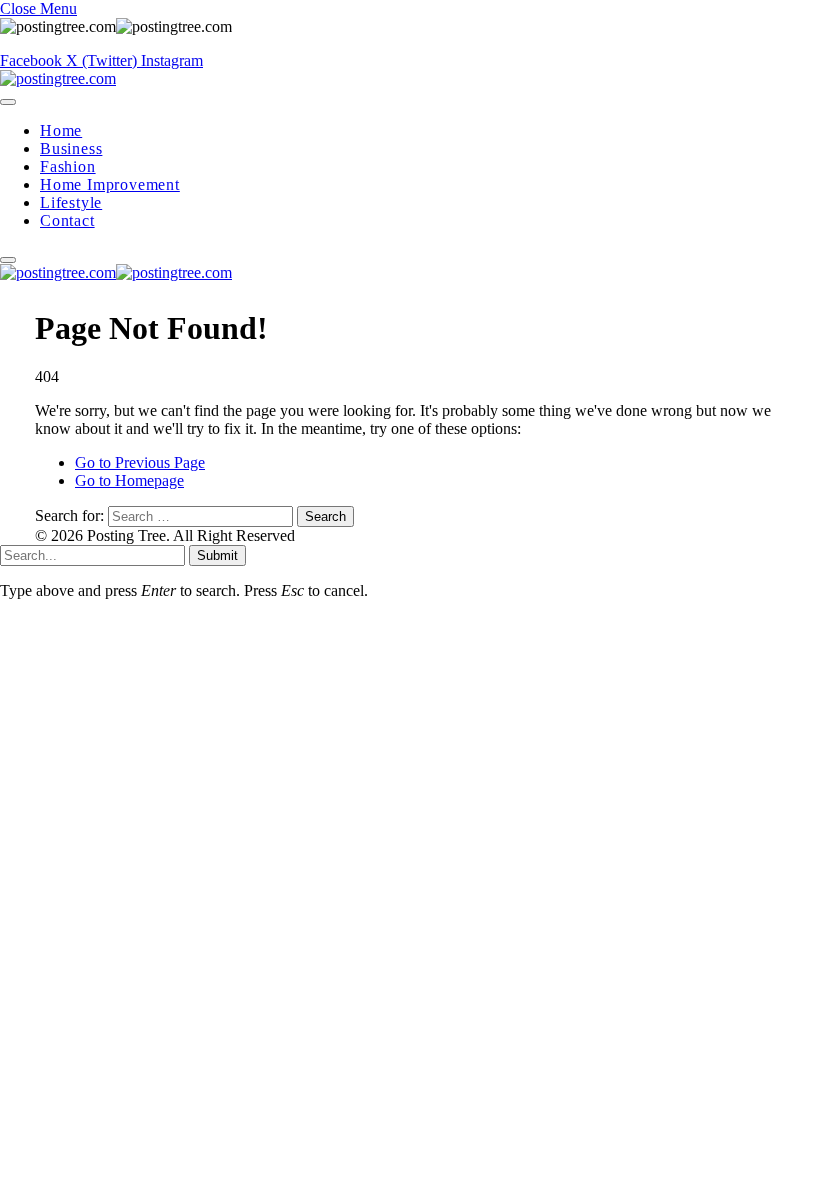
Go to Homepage (129, 480)
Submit (217, 555)
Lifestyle (71, 202)
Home (61, 130)
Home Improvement (110, 184)
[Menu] (8, 102)
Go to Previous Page (140, 462)
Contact (67, 220)
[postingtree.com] (58, 78)
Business (71, 148)
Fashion (68, 166)
